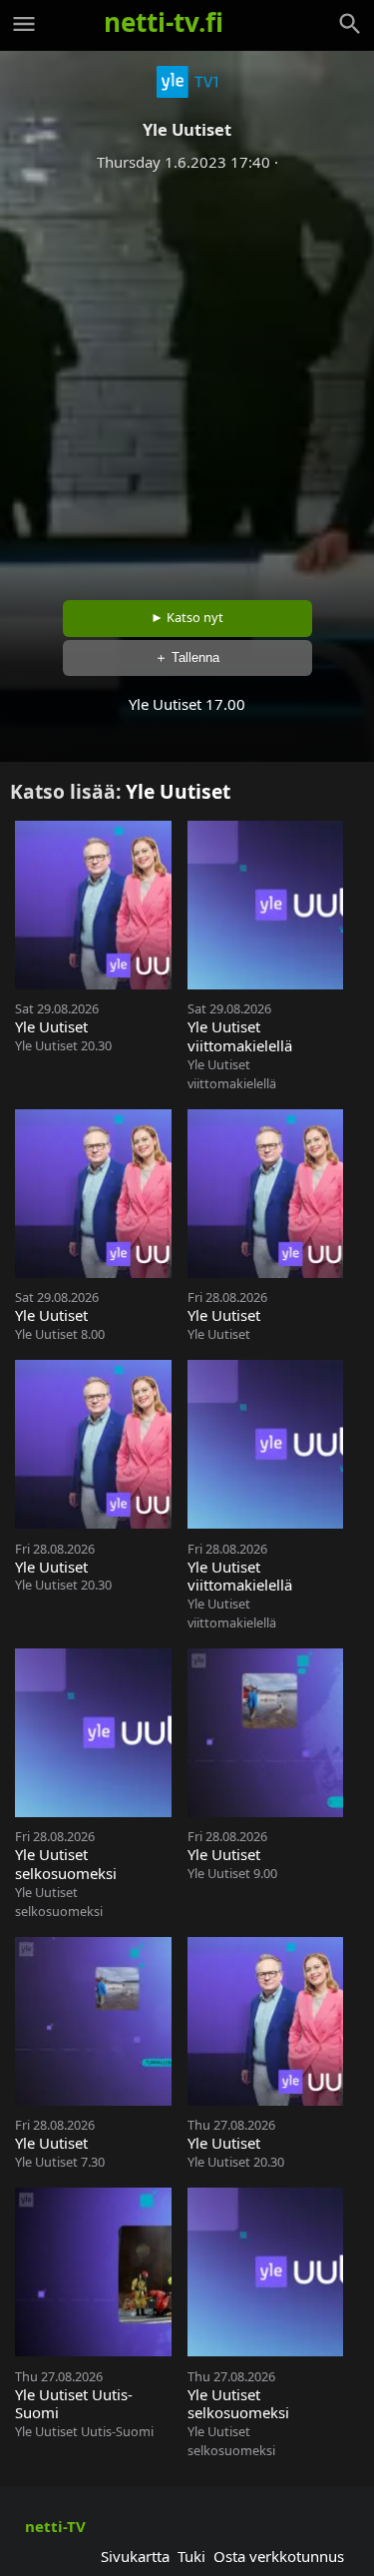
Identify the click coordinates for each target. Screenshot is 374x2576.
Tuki (191, 2556)
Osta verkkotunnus (279, 2556)
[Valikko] (24, 24)
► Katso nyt (187, 617)
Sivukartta (135, 2556)
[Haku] (350, 24)
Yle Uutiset (178, 791)
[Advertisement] (187, 379)
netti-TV (55, 2526)
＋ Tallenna (187, 657)
